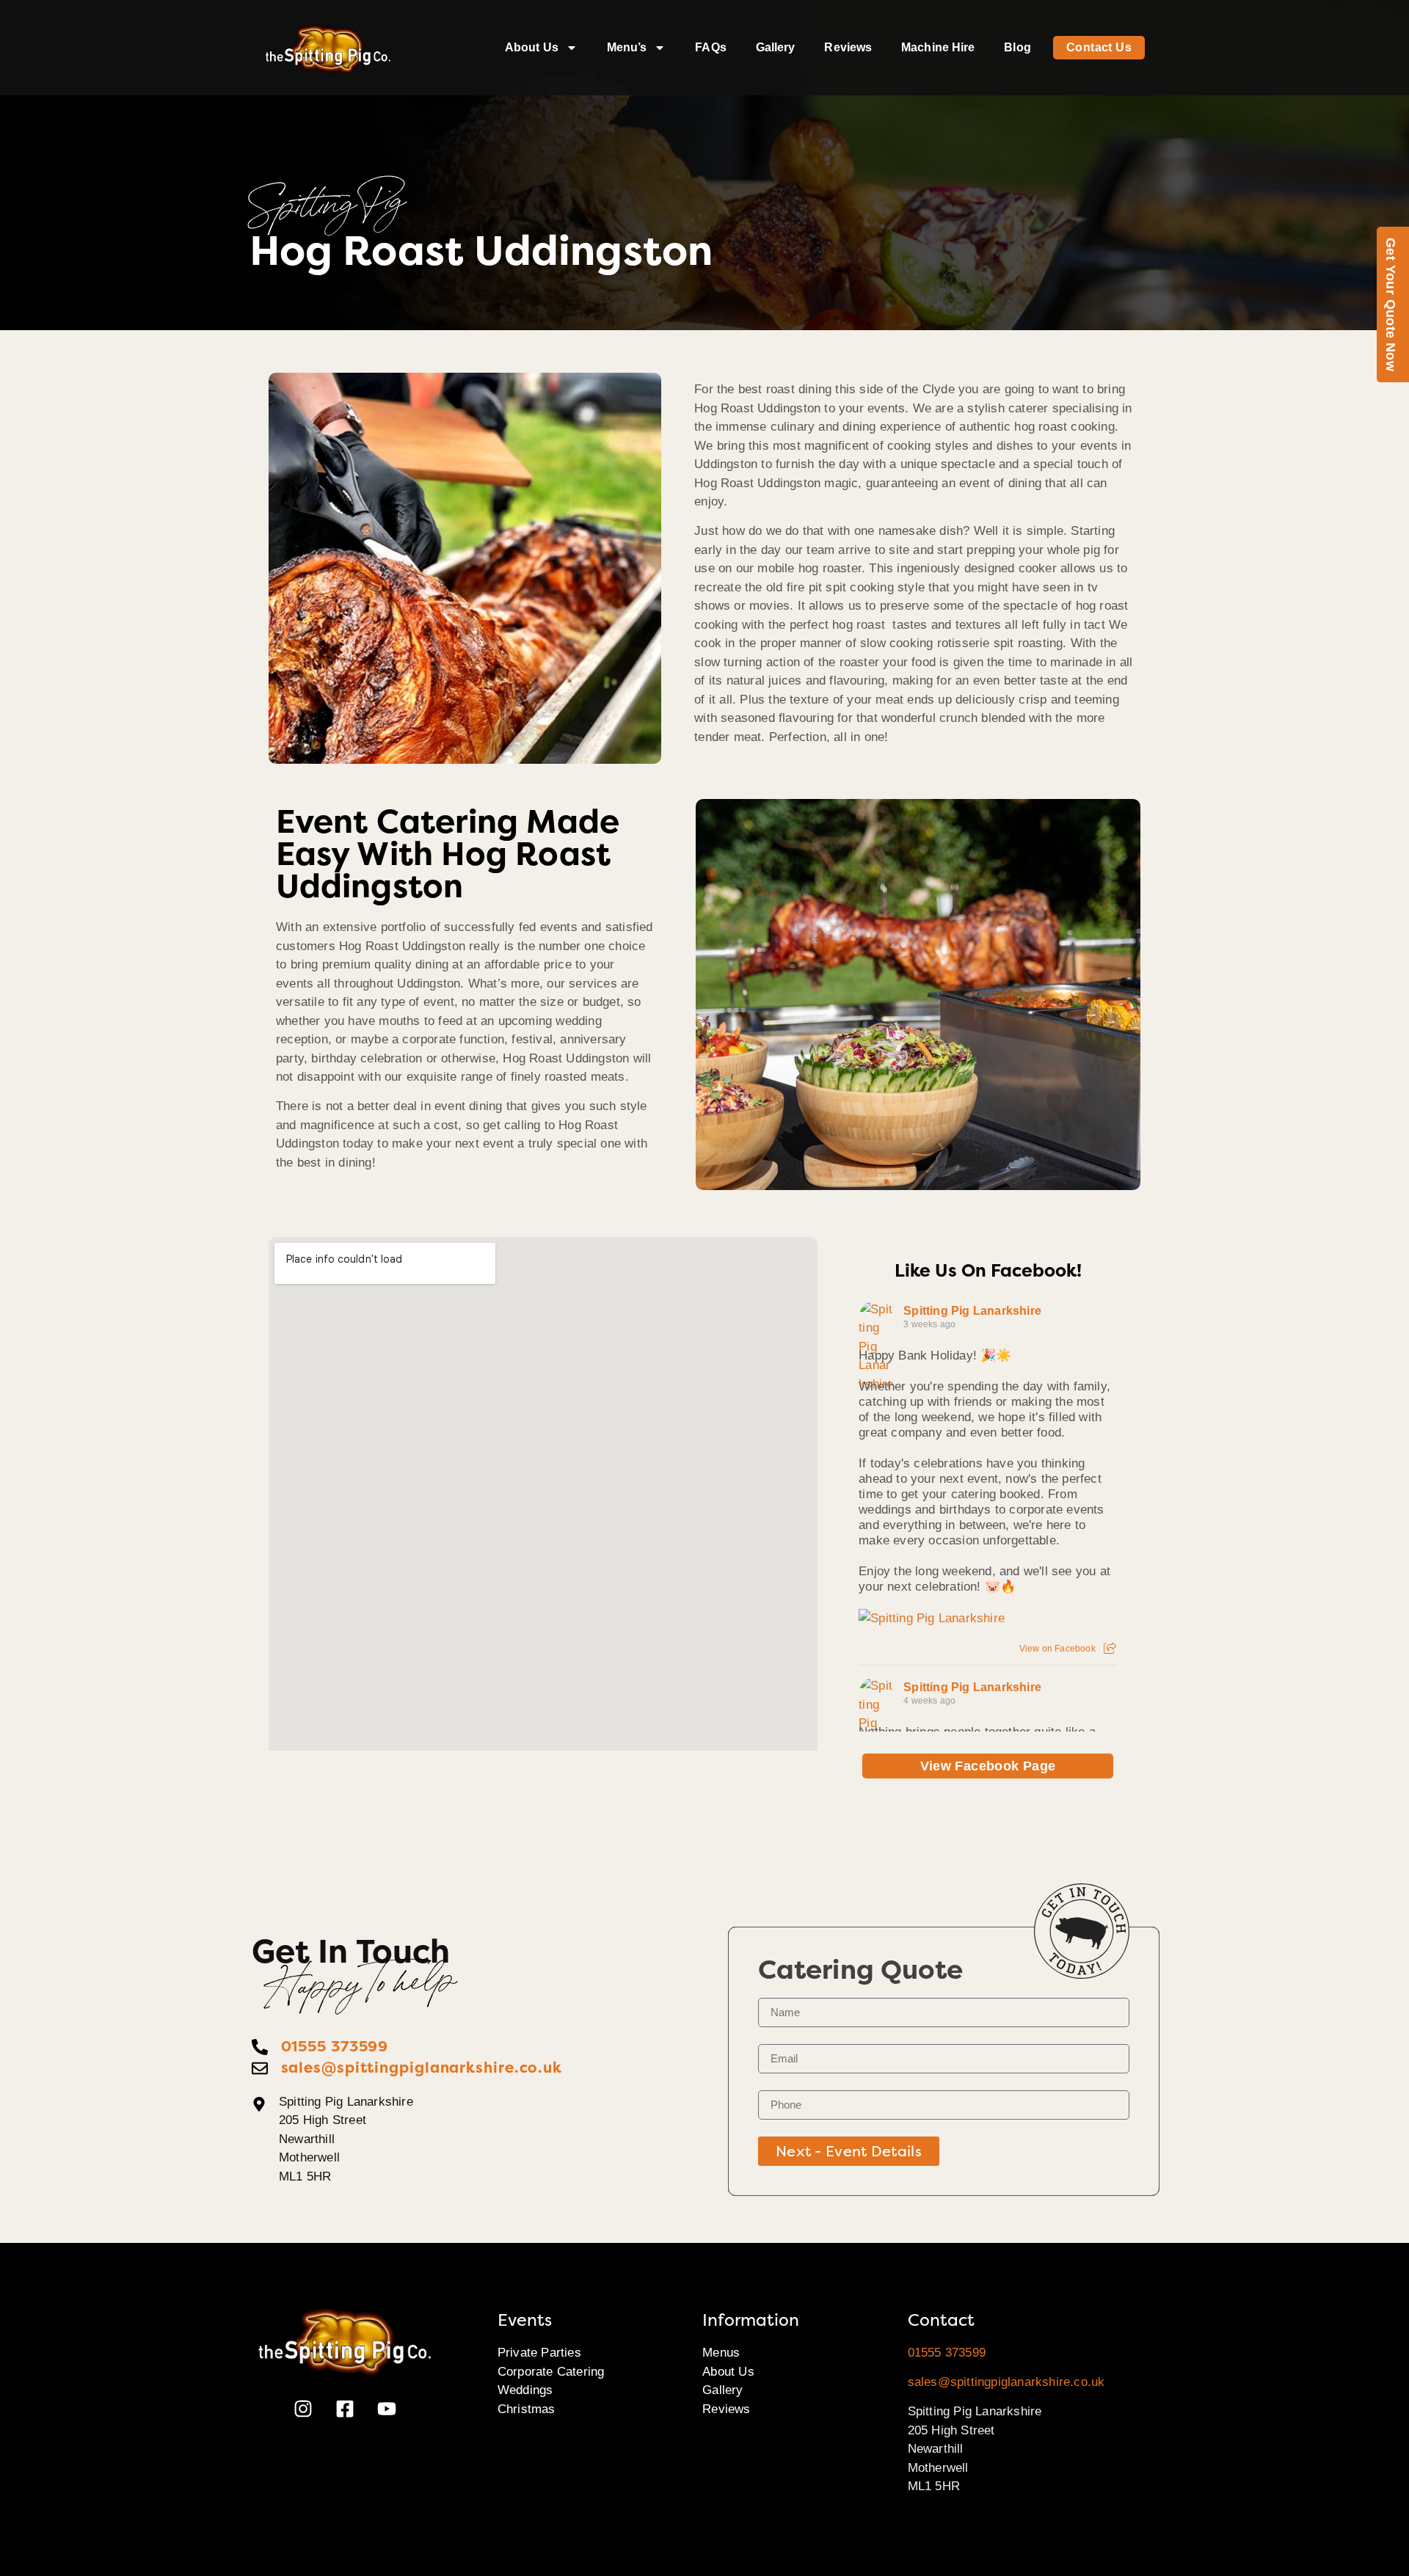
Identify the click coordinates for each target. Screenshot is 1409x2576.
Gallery (776, 47)
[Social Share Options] (1110, 1649)
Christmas (527, 2409)
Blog (1017, 47)
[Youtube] (387, 2409)
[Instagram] (303, 2409)
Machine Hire (938, 47)
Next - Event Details (849, 2151)
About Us (532, 47)
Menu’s (627, 47)
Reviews (848, 47)
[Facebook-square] (345, 2409)
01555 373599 (947, 2353)
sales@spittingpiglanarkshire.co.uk (1006, 2382)
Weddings (525, 2390)
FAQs (710, 47)
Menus (721, 2353)
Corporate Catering (551, 2372)
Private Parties (539, 2353)
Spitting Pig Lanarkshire (972, 1311)
